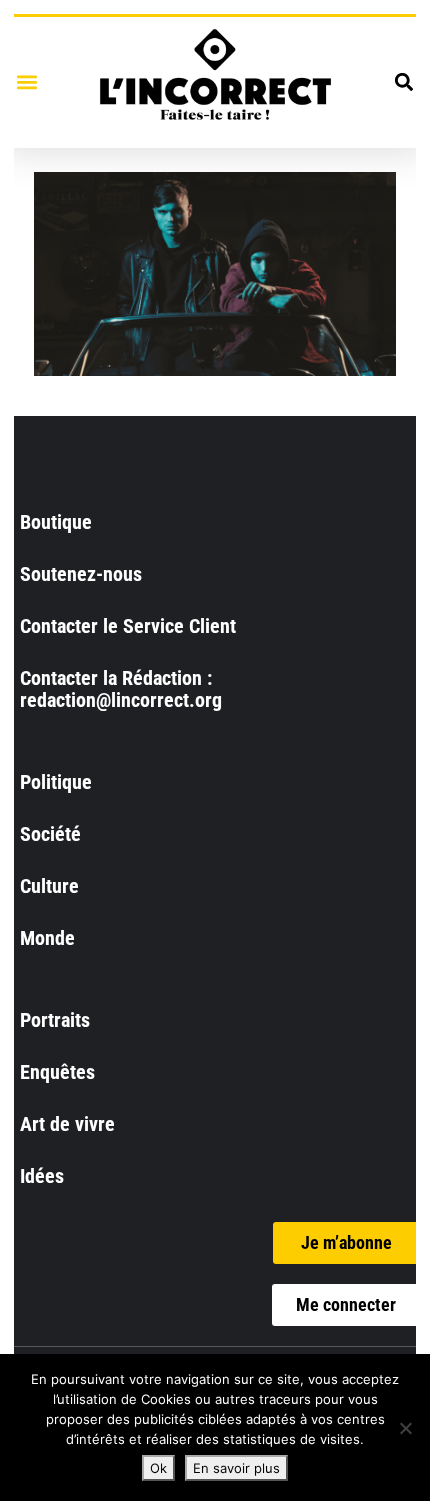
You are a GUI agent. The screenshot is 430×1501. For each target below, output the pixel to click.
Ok (158, 1468)
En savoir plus (236, 1468)
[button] (26, 82)
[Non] (405, 1428)
